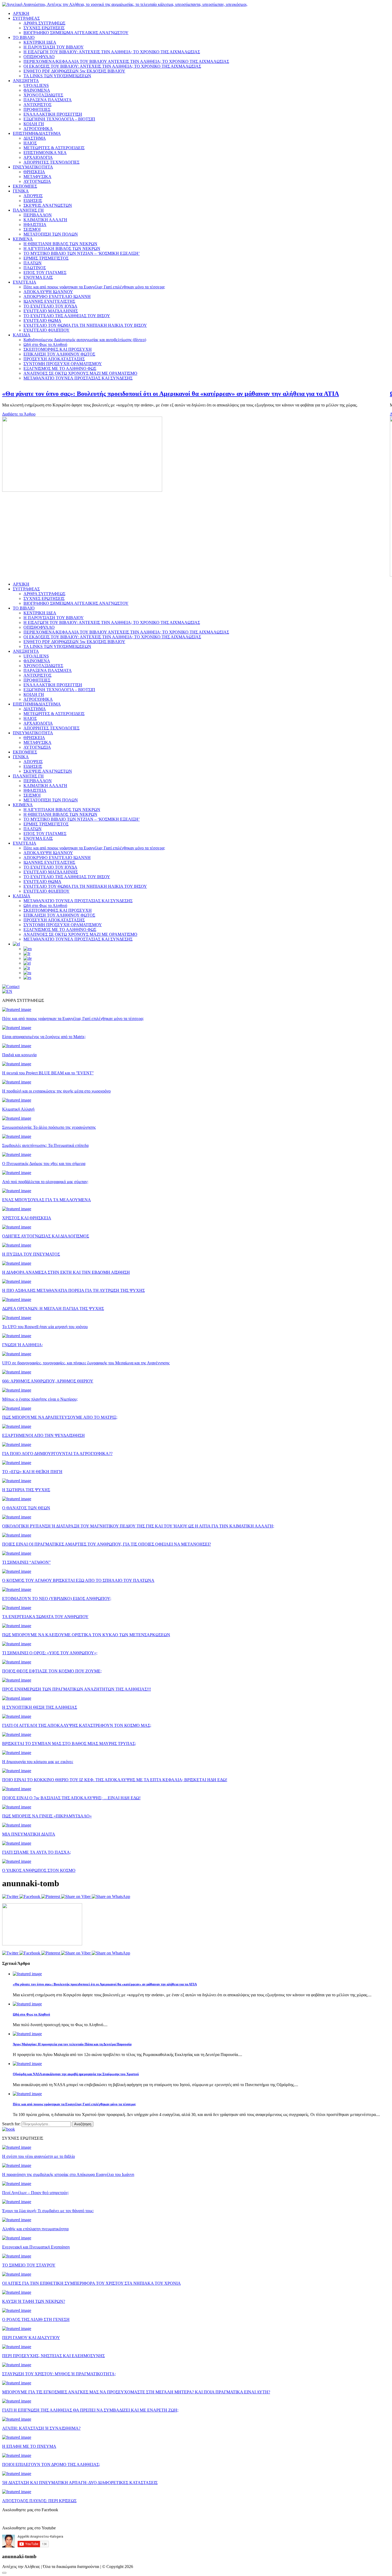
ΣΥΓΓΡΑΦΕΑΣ (26, 18)
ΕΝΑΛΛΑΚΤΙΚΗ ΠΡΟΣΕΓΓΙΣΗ (53, 114)
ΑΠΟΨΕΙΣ (33, 196)
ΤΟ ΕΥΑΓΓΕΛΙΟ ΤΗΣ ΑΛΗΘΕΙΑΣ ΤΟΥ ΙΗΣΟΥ (67, 316)
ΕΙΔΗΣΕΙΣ (33, 201)
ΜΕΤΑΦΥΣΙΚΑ (37, 177)
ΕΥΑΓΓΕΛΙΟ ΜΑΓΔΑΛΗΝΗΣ (51, 311)
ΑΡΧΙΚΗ (21, 13)
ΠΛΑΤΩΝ (33, 263)
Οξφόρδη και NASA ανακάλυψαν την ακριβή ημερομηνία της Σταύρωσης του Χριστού (76, 2074)
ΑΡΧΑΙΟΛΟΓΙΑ (38, 157)
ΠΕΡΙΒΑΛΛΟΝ (38, 215)
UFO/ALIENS (36, 85)
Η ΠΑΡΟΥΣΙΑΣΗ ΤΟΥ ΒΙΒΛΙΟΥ (54, 47)
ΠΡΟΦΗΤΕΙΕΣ (37, 109)
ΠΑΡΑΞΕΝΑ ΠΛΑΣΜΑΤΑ (48, 100)
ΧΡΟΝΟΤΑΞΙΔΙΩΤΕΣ (43, 95)
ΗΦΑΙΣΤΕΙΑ (35, 225)
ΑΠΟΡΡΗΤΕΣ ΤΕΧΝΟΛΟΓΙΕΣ (51, 162)
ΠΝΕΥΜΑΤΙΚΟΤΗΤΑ (33, 167)
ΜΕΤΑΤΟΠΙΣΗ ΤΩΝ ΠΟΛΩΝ (51, 234)
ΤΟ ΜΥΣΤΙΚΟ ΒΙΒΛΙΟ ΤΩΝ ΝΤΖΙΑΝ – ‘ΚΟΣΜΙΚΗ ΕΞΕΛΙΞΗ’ (82, 253)
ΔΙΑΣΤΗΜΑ (35, 138)
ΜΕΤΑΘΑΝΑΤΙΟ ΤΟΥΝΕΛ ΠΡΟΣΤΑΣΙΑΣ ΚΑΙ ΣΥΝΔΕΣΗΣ (78, 378)
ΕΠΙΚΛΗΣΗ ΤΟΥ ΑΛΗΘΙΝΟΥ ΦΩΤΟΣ (59, 354)
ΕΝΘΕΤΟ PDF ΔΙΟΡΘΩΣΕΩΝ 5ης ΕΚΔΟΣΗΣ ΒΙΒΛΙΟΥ (74, 71)
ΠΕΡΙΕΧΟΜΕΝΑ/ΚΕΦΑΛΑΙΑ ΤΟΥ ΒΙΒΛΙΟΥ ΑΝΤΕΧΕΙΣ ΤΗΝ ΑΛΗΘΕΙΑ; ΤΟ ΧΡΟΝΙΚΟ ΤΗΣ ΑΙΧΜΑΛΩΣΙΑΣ (126, 61)
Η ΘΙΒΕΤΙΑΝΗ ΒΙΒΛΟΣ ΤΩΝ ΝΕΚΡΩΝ (60, 244)
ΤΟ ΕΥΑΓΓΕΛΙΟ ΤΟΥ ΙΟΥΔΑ (50, 306)
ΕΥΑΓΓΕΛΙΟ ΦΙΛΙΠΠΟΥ (47, 330)
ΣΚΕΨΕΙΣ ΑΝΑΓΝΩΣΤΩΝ (48, 205)
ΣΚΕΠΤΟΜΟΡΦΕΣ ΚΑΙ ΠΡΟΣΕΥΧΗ (58, 349)
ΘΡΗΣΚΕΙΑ (34, 172)
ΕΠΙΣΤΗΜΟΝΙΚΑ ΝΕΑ (45, 153)
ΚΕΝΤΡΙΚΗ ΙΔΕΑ (40, 42)
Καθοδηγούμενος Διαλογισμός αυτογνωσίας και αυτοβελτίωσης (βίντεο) (85, 340)
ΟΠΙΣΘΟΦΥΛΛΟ (39, 57)
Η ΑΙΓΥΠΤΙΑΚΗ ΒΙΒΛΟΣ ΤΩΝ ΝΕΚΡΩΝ (62, 249)
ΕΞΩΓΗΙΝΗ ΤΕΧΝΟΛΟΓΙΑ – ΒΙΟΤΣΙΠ (59, 119)
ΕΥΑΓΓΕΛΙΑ (25, 282)
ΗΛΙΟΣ (30, 143)
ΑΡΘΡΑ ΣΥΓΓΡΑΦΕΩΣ (44, 23)
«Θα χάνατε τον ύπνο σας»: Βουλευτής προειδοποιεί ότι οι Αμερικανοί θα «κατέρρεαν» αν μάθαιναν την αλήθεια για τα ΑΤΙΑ (105, 1984)
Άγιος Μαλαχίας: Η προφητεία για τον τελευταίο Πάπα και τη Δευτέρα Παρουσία (72, 2044)
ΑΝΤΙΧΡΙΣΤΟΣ (37, 105)
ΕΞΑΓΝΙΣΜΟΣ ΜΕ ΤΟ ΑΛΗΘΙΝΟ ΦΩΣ (60, 368)
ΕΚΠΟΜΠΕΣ (25, 186)
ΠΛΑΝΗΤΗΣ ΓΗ (28, 210)
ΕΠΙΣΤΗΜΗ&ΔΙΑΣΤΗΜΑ (37, 133)
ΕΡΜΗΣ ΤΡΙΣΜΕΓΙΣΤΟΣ (46, 258)
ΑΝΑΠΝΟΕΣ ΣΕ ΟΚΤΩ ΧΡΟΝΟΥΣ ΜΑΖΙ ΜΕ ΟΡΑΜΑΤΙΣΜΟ (80, 373)
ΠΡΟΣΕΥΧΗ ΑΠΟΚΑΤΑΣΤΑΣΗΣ (54, 359)
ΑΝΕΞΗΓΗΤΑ (26, 81)
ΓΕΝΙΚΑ (21, 191)
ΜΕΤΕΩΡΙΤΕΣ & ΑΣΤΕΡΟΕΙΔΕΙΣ (54, 148)
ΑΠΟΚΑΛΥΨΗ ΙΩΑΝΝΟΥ (48, 292)
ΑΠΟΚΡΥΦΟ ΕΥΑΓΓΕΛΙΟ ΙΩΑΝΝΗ (57, 297)
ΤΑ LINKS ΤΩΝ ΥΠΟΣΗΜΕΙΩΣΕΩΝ (57, 76)
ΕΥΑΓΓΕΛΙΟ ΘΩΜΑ (42, 321)
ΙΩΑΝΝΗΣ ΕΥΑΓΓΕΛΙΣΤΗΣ (49, 301)
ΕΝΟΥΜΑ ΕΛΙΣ (38, 277)
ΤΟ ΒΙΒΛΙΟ (24, 37)
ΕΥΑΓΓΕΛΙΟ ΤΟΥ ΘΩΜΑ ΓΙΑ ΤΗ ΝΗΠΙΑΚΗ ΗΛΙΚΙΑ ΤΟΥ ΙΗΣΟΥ (85, 325)
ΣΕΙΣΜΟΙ (32, 229)
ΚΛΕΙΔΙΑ (22, 335)
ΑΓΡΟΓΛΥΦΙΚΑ (38, 129)
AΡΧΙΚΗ (21, 584)
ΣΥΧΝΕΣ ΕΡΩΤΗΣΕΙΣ (44, 28)
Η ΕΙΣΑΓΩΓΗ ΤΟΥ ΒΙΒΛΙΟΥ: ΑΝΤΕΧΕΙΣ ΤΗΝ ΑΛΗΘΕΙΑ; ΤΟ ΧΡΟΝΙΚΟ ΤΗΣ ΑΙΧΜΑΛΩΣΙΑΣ (112, 52)
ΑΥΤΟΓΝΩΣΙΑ (37, 181)
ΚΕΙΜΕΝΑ (23, 239)
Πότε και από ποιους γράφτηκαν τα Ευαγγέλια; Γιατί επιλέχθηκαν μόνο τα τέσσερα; (94, 287)
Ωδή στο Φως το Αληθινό (45, 344)
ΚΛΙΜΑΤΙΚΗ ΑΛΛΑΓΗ (45, 220)
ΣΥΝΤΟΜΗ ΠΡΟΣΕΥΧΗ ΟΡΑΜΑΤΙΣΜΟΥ (63, 364)
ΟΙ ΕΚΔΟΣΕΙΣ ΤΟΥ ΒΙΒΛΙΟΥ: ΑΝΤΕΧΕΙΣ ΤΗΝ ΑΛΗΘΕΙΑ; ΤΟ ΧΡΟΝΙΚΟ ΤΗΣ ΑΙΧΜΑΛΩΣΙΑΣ (112, 66)
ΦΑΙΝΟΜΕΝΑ (37, 90)
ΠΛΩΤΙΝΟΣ (35, 268)
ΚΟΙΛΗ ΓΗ (34, 124)
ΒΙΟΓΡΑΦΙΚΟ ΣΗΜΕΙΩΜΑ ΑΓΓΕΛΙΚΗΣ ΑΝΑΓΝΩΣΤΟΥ (76, 33)
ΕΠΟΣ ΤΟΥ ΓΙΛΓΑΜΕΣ (45, 273)
